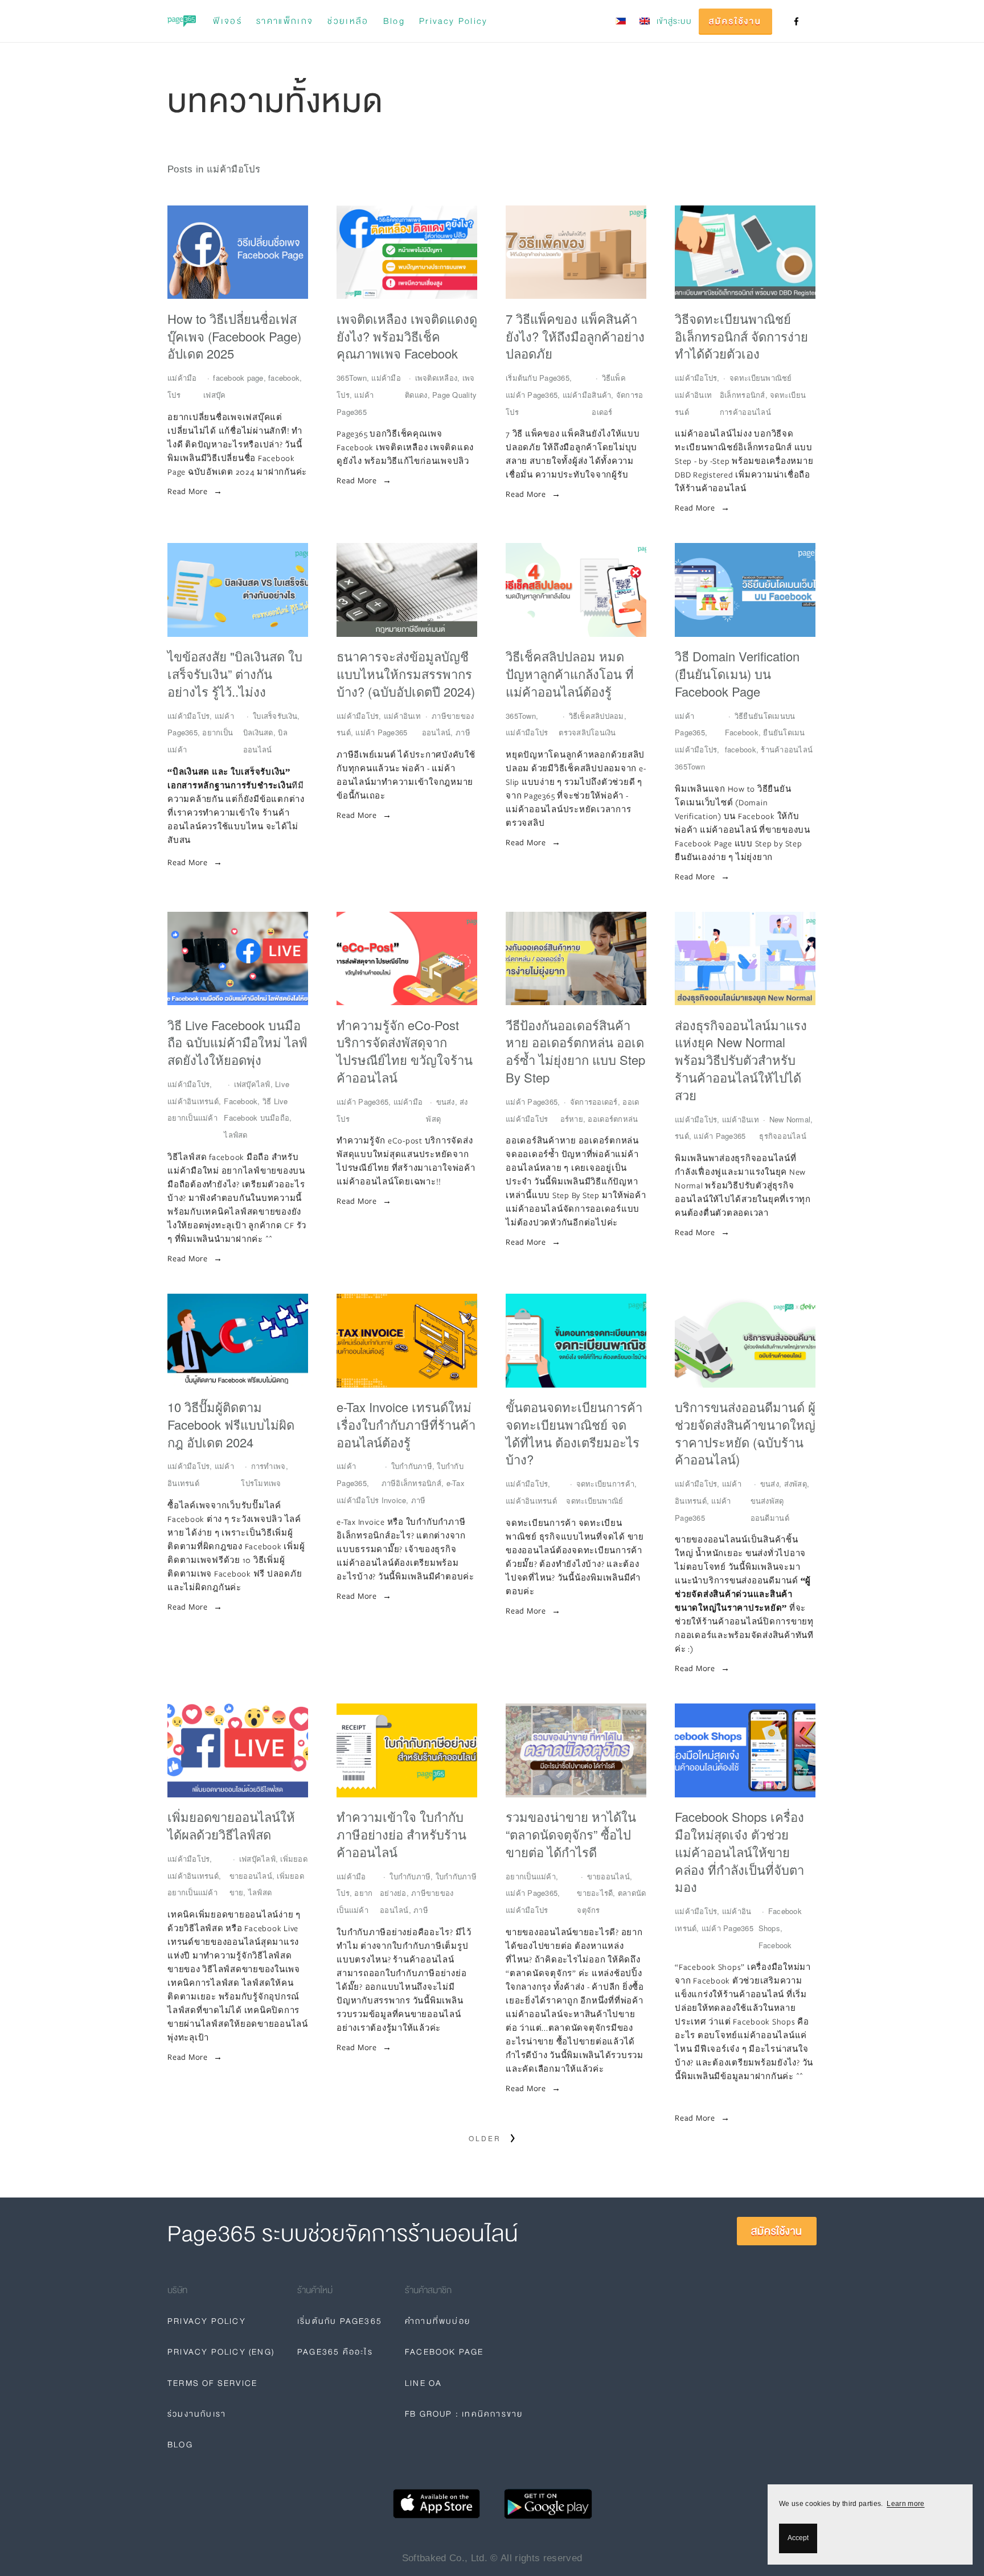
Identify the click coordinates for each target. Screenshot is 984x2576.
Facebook (775, 1945)
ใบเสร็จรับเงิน (275, 716)
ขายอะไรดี (595, 1893)
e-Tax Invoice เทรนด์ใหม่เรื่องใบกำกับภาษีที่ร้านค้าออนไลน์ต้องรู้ (406, 1425)
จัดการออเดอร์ (594, 1102)
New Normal (790, 1119)
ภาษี (463, 732)
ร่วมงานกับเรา (197, 2414)
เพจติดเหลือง (436, 378)
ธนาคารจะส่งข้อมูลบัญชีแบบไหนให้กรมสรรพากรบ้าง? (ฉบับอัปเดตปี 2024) (406, 674)
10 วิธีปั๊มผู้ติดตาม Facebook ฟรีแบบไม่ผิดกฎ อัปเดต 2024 (231, 1425)
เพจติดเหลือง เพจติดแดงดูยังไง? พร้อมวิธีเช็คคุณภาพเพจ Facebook (407, 336)
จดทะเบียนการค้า (605, 1484)
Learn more (905, 2504)
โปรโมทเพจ (261, 1483)
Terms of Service (212, 2383)
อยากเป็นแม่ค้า (192, 1118)
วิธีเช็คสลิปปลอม (596, 716)
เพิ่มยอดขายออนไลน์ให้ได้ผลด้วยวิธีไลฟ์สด (231, 1826)
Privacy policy (453, 21)
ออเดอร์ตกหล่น (613, 1119)
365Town (352, 378)
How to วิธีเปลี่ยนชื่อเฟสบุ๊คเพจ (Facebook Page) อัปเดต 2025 (234, 336)
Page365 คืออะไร (335, 2352)
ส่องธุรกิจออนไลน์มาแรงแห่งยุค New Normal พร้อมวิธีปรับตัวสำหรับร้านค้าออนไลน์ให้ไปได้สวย (741, 1060)
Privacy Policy (207, 2321)
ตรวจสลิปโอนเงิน (587, 732)
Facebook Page (444, 2352)
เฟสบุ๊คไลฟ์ (252, 1084)
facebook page (238, 378)
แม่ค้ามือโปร (696, 378)
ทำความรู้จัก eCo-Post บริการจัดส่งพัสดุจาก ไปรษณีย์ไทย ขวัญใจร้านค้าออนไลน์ (405, 1051)
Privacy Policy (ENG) (221, 2352)
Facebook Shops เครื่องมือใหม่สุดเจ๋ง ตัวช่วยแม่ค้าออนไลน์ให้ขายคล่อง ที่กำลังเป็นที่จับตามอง (739, 1852)
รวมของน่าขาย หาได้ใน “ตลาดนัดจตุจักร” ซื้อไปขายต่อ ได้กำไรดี (571, 1834)
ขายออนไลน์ (608, 1876)
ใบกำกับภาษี (412, 1466)
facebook (284, 378)
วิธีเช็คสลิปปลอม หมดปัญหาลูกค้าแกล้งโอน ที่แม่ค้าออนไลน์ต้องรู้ (570, 674)
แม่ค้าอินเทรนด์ (193, 1101)
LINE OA (423, 2383)
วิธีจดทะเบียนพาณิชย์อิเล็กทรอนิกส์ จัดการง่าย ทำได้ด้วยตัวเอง (741, 336)
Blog (394, 21)
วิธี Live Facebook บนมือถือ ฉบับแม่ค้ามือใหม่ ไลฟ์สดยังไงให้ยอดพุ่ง (237, 1043)
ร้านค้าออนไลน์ (787, 749)
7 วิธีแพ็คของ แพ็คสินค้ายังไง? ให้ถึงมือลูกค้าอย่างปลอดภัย (575, 336)
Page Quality (454, 395)
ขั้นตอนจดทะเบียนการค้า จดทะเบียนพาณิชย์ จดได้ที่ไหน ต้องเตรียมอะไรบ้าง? (574, 1433)
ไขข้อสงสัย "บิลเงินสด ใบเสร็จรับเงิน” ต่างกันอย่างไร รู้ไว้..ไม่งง (235, 674)
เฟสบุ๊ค (214, 395)
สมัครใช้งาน (735, 21)
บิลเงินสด (258, 732)
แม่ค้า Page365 (532, 395)
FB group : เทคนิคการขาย (464, 2414)
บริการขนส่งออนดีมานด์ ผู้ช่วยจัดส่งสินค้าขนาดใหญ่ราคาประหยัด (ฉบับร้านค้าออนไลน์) (745, 1433)
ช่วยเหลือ (348, 21)
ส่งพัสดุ (796, 1484)
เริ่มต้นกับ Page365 (538, 378)
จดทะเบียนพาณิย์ (594, 1501)
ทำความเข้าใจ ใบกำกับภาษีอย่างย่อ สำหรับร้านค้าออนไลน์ (401, 1834)
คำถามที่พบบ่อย (438, 2321)
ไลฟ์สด (235, 1135)
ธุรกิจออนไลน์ (783, 1136)
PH (621, 21)
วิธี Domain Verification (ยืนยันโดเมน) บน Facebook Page (737, 674)
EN (645, 21)
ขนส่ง (446, 1102)
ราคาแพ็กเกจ (285, 21)
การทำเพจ (268, 1466)
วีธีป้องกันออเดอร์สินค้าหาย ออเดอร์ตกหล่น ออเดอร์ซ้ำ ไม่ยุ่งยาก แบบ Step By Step (575, 1051)
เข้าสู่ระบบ (674, 21)
